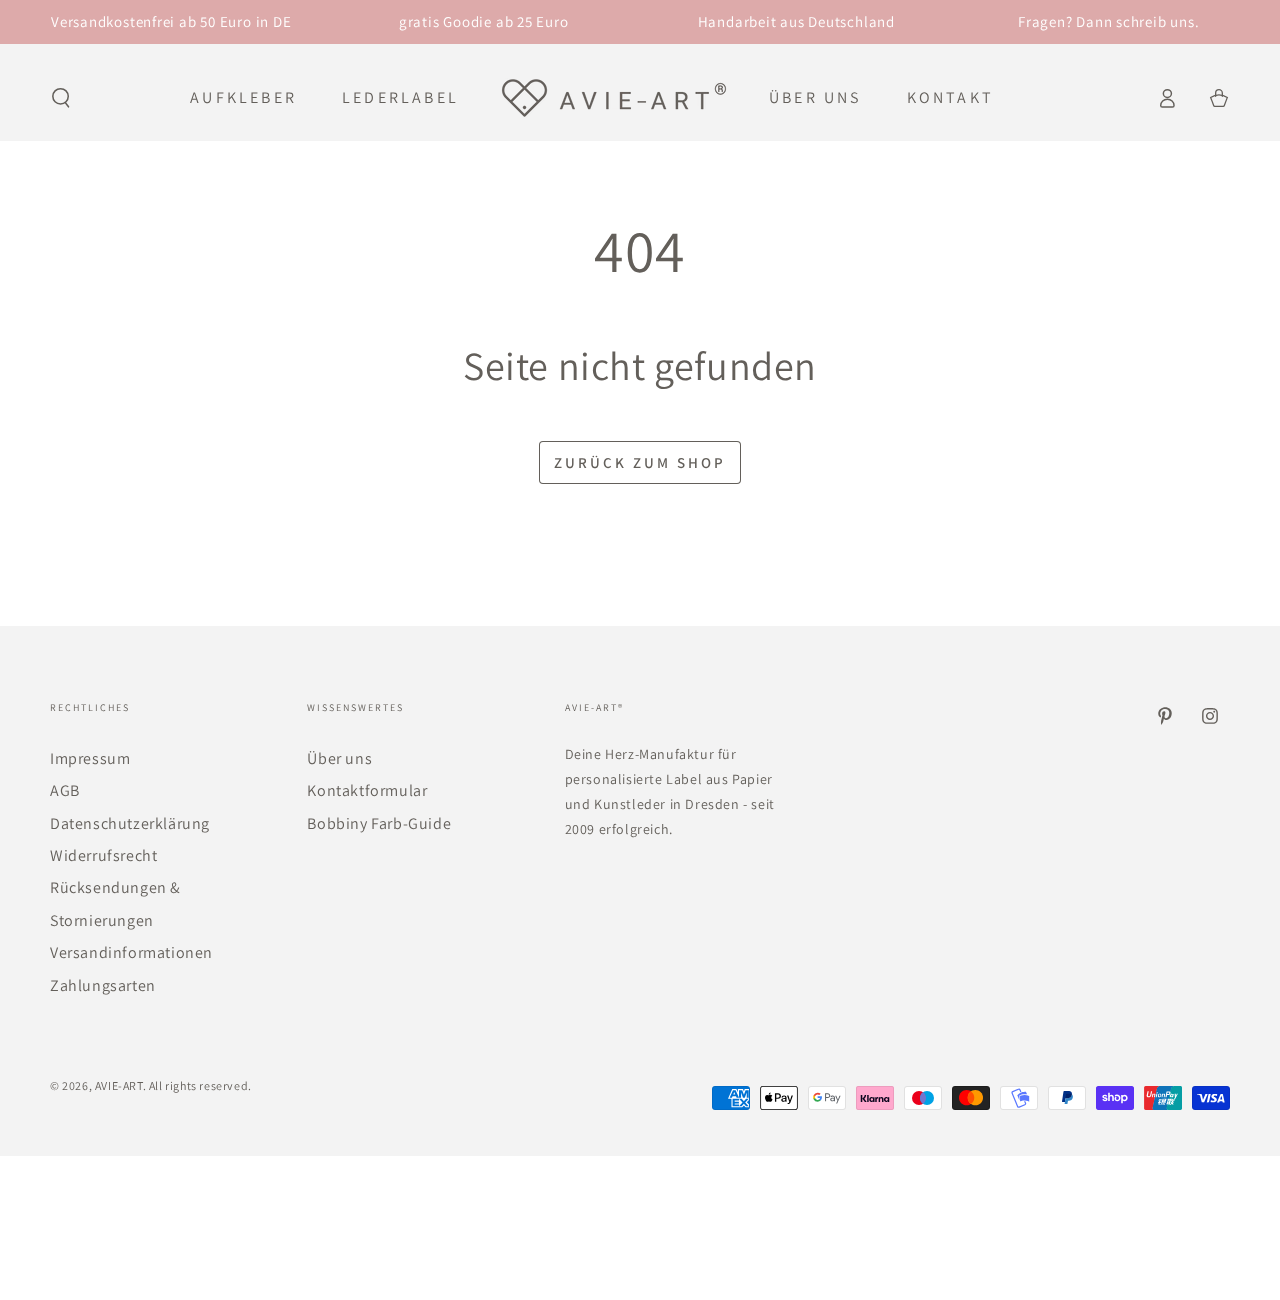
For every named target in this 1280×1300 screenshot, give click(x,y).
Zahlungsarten (103, 985)
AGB (65, 790)
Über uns (339, 758)
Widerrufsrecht (103, 855)
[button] (61, 98)
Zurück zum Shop (640, 462)
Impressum (90, 758)
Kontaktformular (367, 790)
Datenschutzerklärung (130, 823)
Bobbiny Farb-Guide (379, 823)
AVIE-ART (119, 1085)
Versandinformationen (131, 952)
